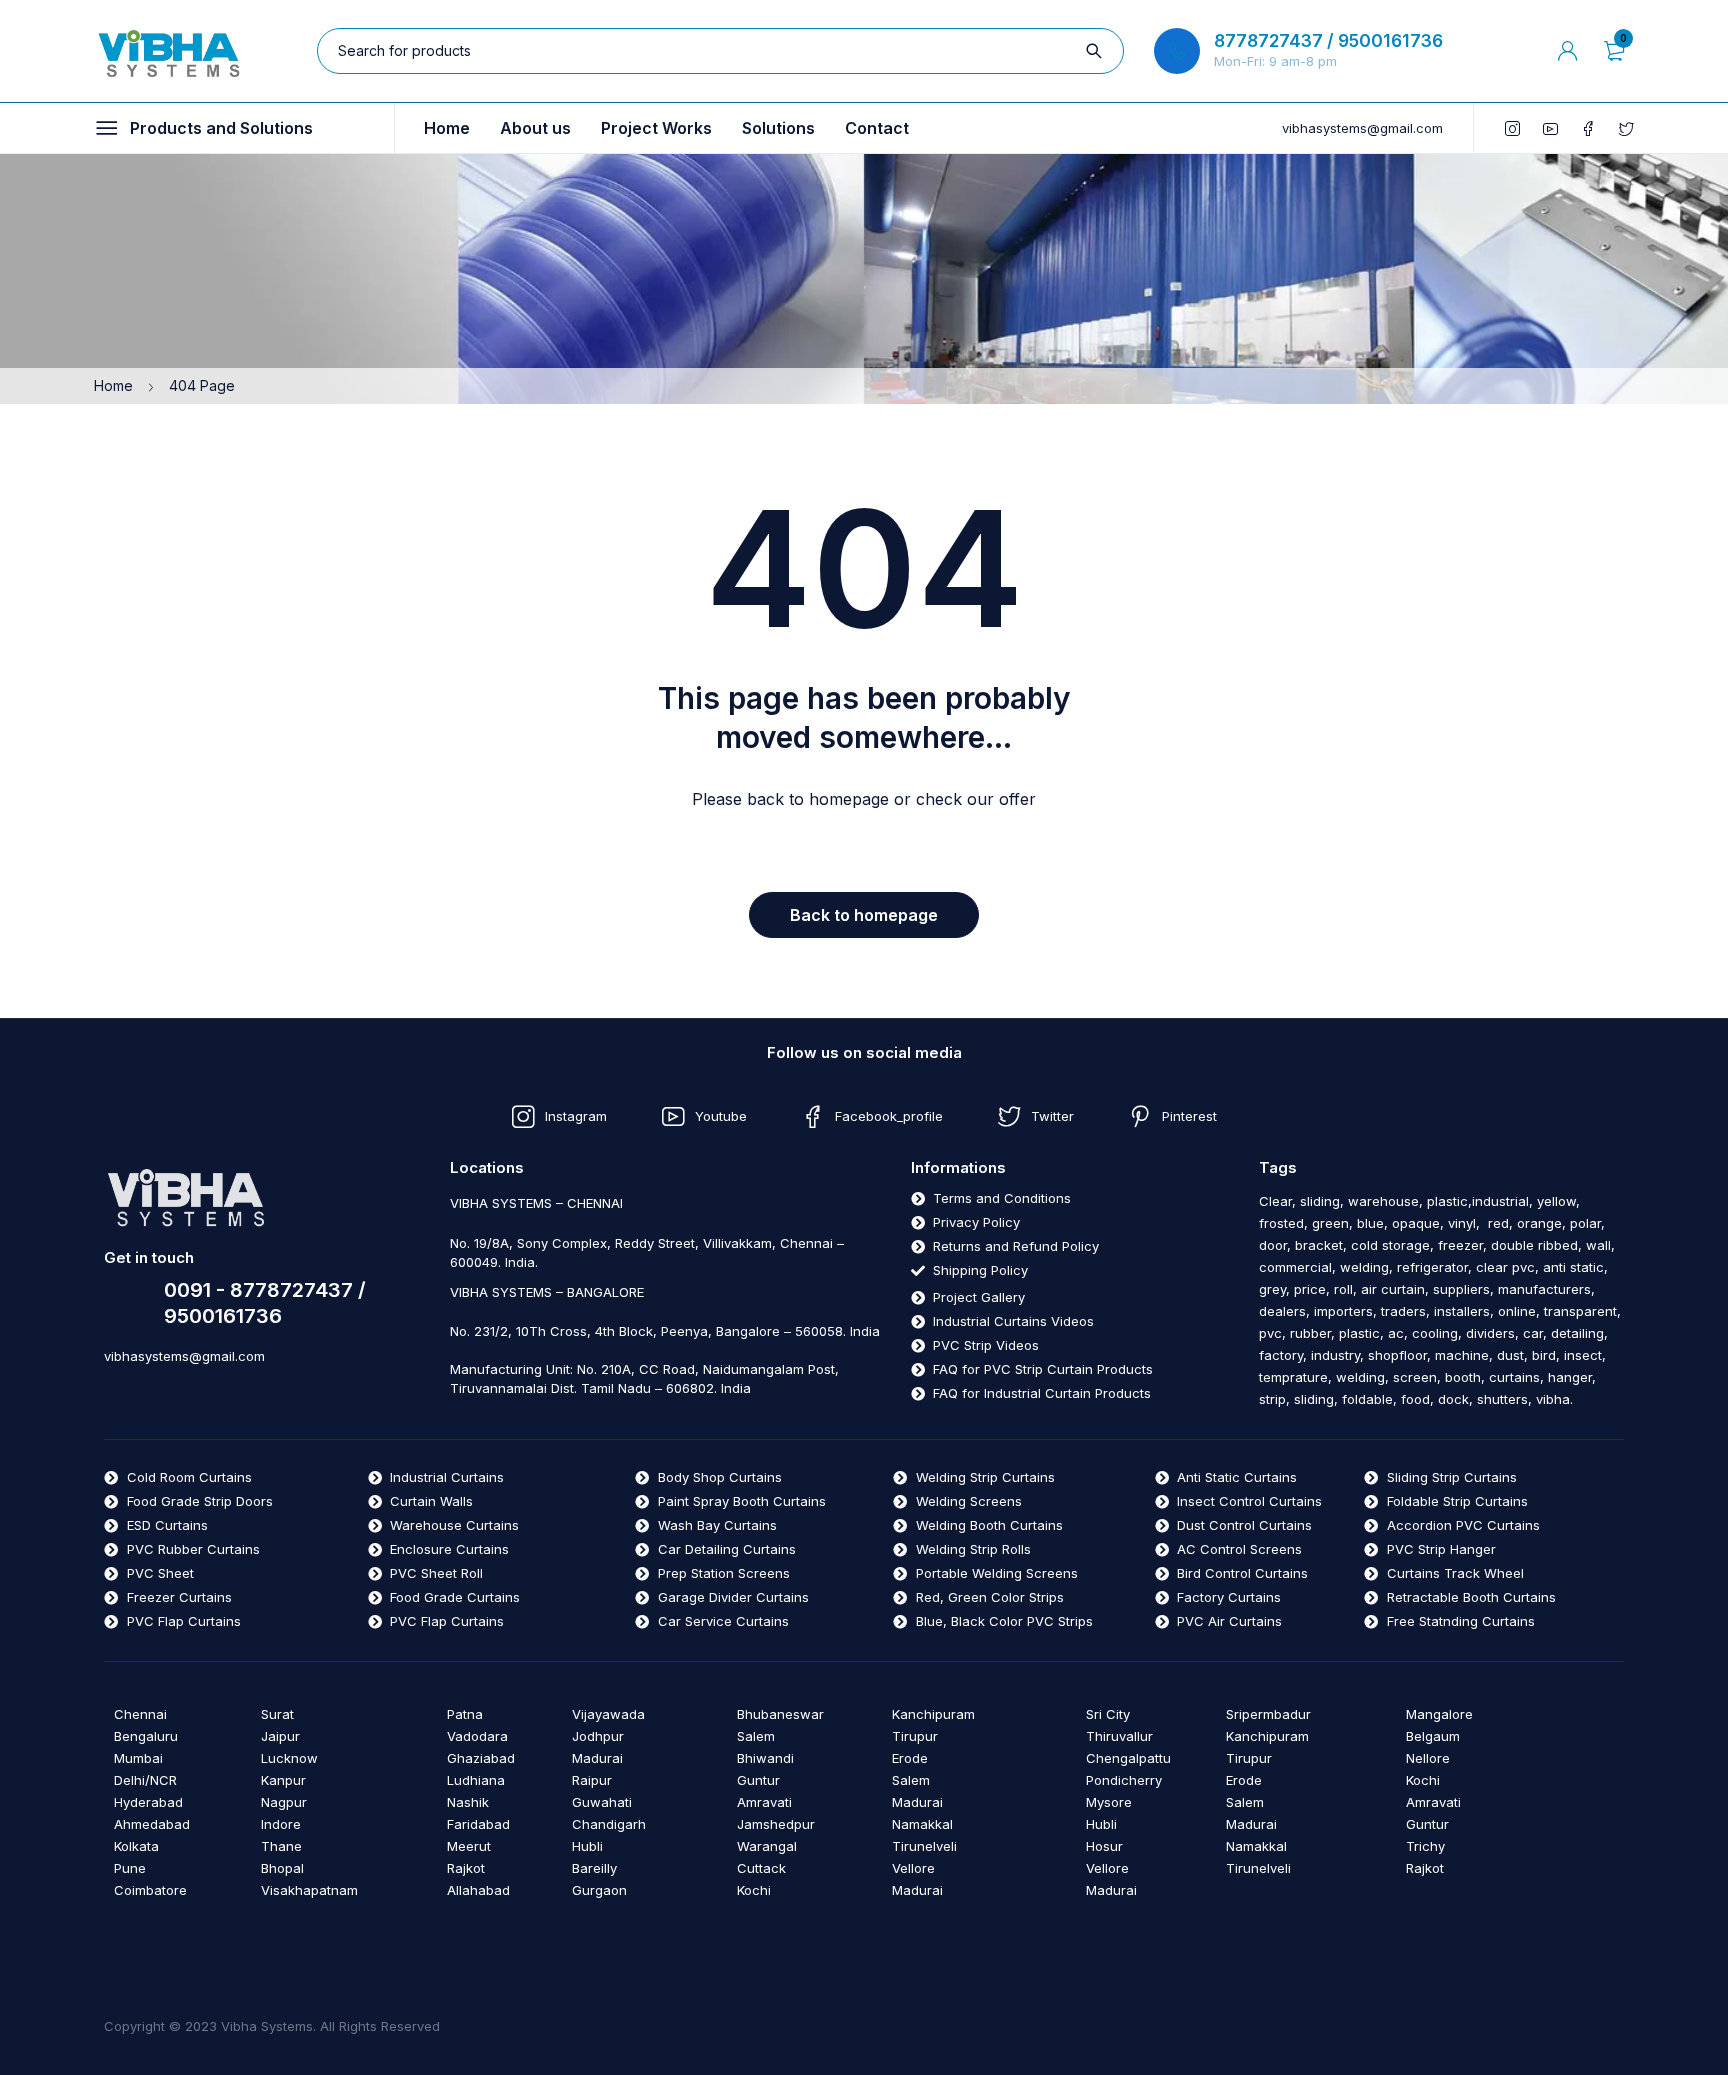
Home (113, 385)
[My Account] (1568, 51)
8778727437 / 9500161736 (1328, 41)
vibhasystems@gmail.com (1362, 128)
